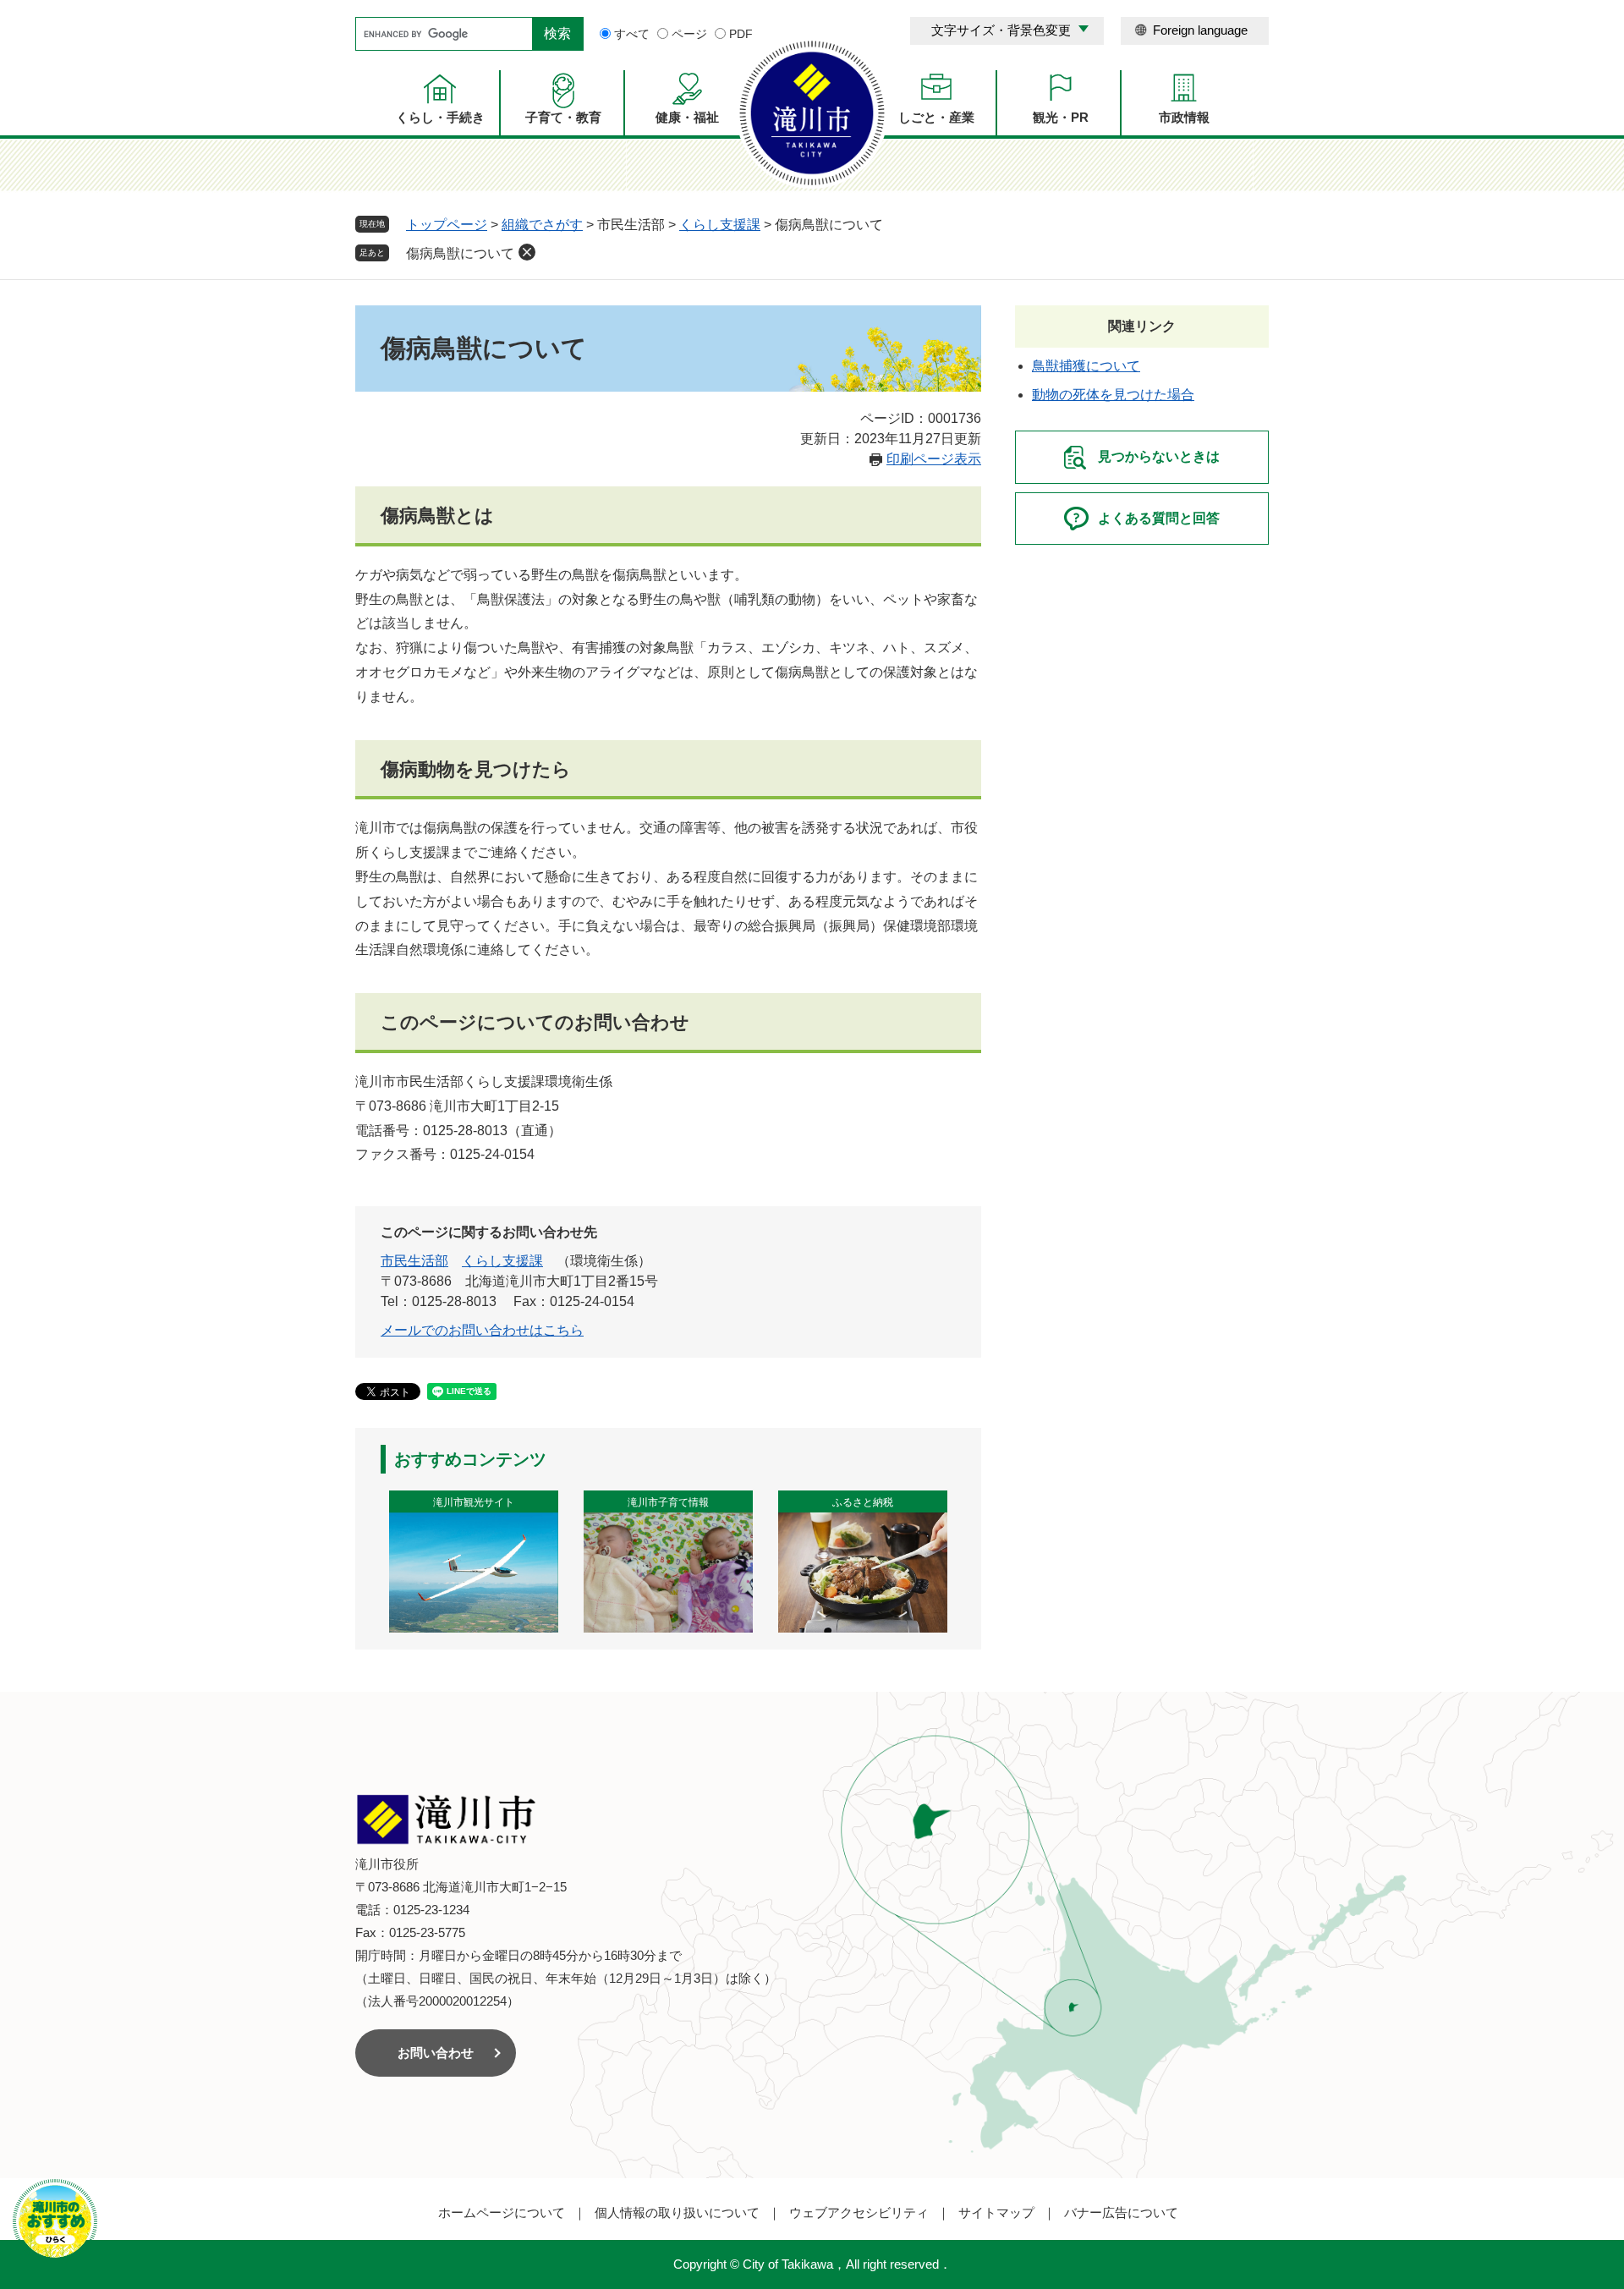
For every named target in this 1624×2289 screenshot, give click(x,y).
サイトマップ (996, 2212)
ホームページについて (502, 2212)
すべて (632, 34)
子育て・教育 (563, 117)
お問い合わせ (436, 2053)
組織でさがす (542, 225)
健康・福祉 (687, 117)
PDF (741, 34)
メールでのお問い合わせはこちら (482, 1330)
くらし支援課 (720, 225)
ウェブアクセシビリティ (859, 2212)
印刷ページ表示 (934, 459)
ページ (689, 34)
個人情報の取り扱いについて (677, 2212)
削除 (527, 252)
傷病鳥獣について (460, 253)
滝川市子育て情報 (668, 1502)
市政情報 (1184, 117)
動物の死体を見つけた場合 (1113, 395)
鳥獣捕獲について (1086, 366)
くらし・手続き (440, 117)
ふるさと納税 (863, 1502)
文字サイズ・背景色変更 (1001, 30)
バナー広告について (1121, 2212)
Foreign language (1200, 30)
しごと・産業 (936, 117)
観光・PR (1061, 117)
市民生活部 (414, 1261)
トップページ (447, 225)
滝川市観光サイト (474, 1502)
